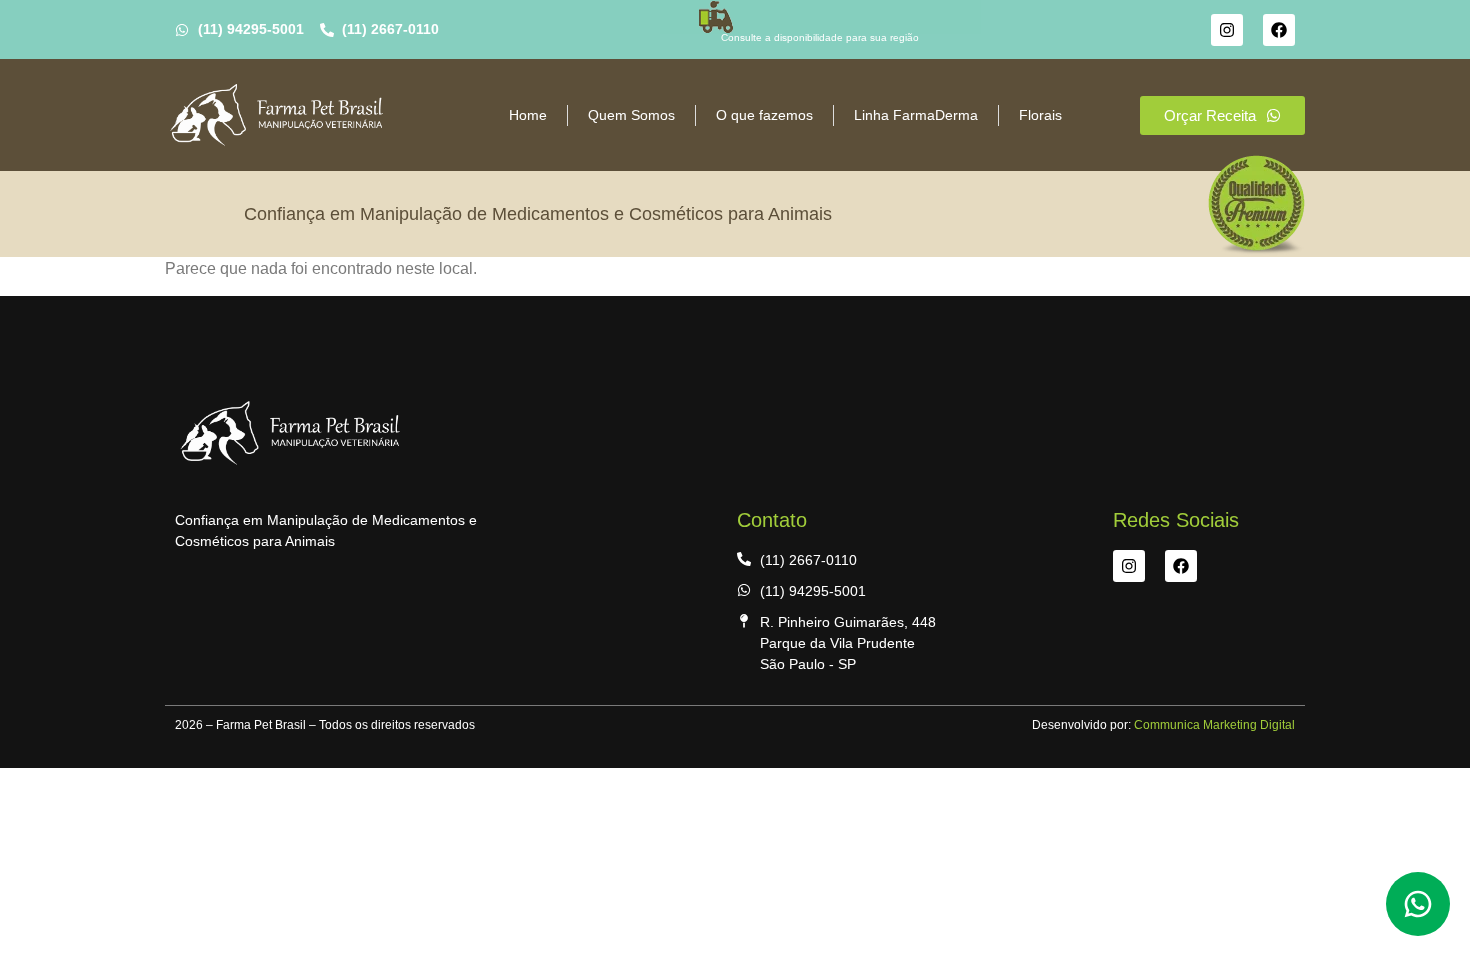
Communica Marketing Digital (1213, 725)
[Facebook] (1279, 30)
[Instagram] (1227, 30)
